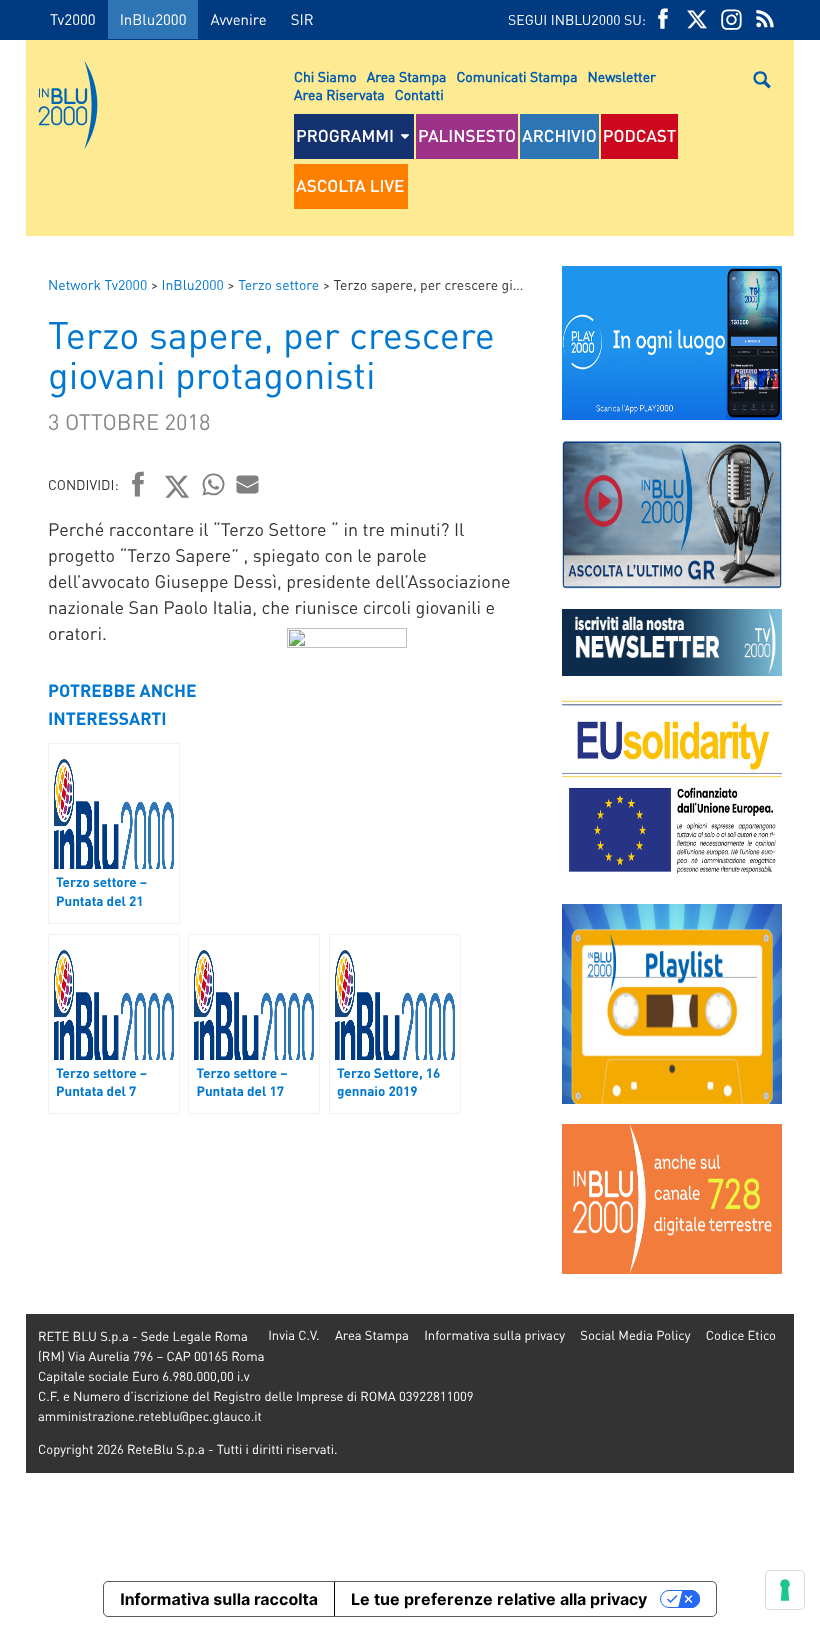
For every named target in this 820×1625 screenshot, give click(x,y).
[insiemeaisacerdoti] (13, 826)
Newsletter (622, 77)
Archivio (559, 136)
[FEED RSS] (765, 19)
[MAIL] (248, 484)
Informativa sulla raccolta (219, 1599)
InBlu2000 (153, 19)
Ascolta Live (350, 186)
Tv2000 (73, 19)
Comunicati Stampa (516, 77)
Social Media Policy (635, 1335)
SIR (302, 19)
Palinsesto (467, 136)
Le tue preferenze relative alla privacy (499, 1599)
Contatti (419, 95)
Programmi (345, 136)
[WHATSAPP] (214, 484)
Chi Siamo (325, 77)
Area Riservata (339, 95)
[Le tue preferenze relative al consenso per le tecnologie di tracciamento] (785, 1590)
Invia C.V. (293, 1335)
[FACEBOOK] (663, 19)
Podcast (640, 136)
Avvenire (238, 19)
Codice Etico (741, 1335)
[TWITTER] (697, 19)
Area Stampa (407, 77)
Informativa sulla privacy (494, 1335)
